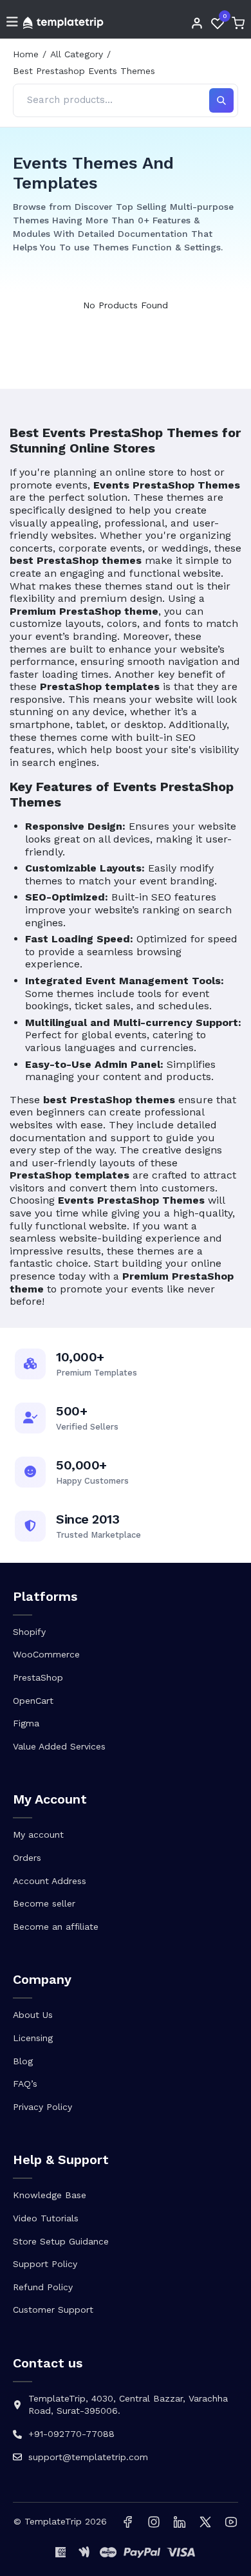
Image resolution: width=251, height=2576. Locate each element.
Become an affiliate (56, 1927)
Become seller (44, 1903)
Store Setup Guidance (61, 2241)
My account (38, 1834)
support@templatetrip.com (88, 2457)
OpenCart (33, 1701)
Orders (27, 1858)
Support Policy (45, 2264)
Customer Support (53, 2310)
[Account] (197, 23)
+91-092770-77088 (71, 2434)
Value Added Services (59, 1746)
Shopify (29, 1632)
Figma (26, 1723)
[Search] (221, 100)
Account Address (50, 1881)
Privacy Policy (42, 2107)
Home (26, 54)
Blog (23, 2061)
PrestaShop (38, 1677)
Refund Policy (43, 2287)
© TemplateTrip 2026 (60, 2521)
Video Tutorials (46, 2218)
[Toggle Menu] (12, 23)
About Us (33, 2015)
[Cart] (238, 23)
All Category (77, 54)
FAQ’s (25, 2084)
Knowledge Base (50, 2195)
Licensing (33, 2038)
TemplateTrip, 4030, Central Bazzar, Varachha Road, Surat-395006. (128, 2405)
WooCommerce (46, 1654)
